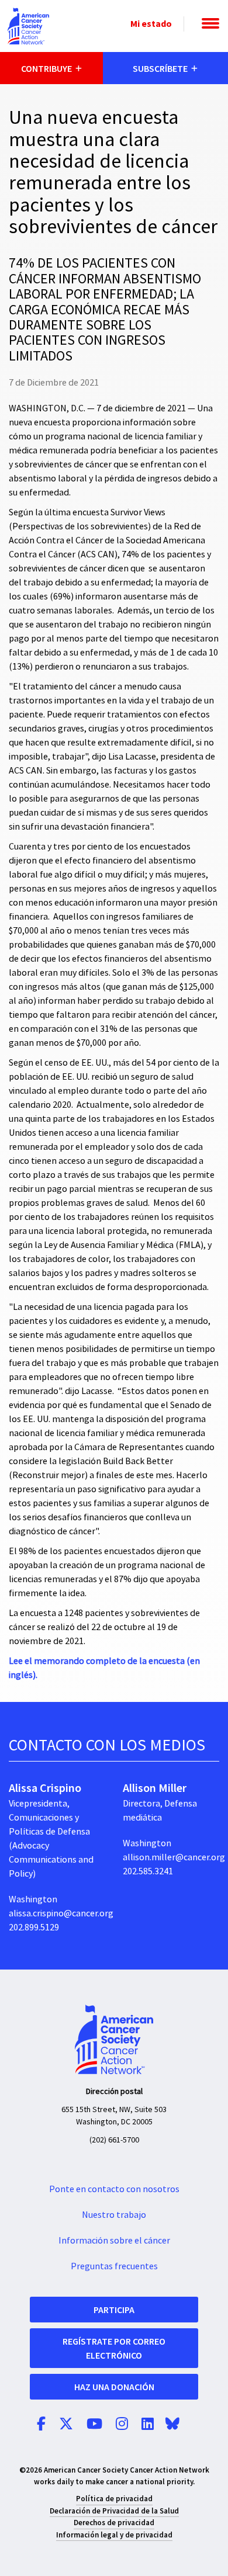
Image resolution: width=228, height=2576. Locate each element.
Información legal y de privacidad (114, 2535)
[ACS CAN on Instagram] (122, 2425)
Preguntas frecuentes (114, 2266)
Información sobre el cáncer (114, 2241)
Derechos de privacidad (114, 2523)
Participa (114, 2310)
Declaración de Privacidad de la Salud (114, 2511)
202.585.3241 (148, 1871)
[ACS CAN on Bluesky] (172, 2425)
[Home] (29, 26)
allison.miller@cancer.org (174, 1857)
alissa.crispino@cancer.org (61, 1913)
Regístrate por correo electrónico (114, 2348)
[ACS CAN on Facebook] (41, 2425)
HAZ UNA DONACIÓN (114, 2387)
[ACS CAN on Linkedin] (148, 2425)
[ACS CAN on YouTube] (94, 2425)
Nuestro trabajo (114, 2215)
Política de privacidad (114, 2499)
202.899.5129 (34, 1927)
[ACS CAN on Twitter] (66, 2425)
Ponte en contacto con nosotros (114, 2189)
